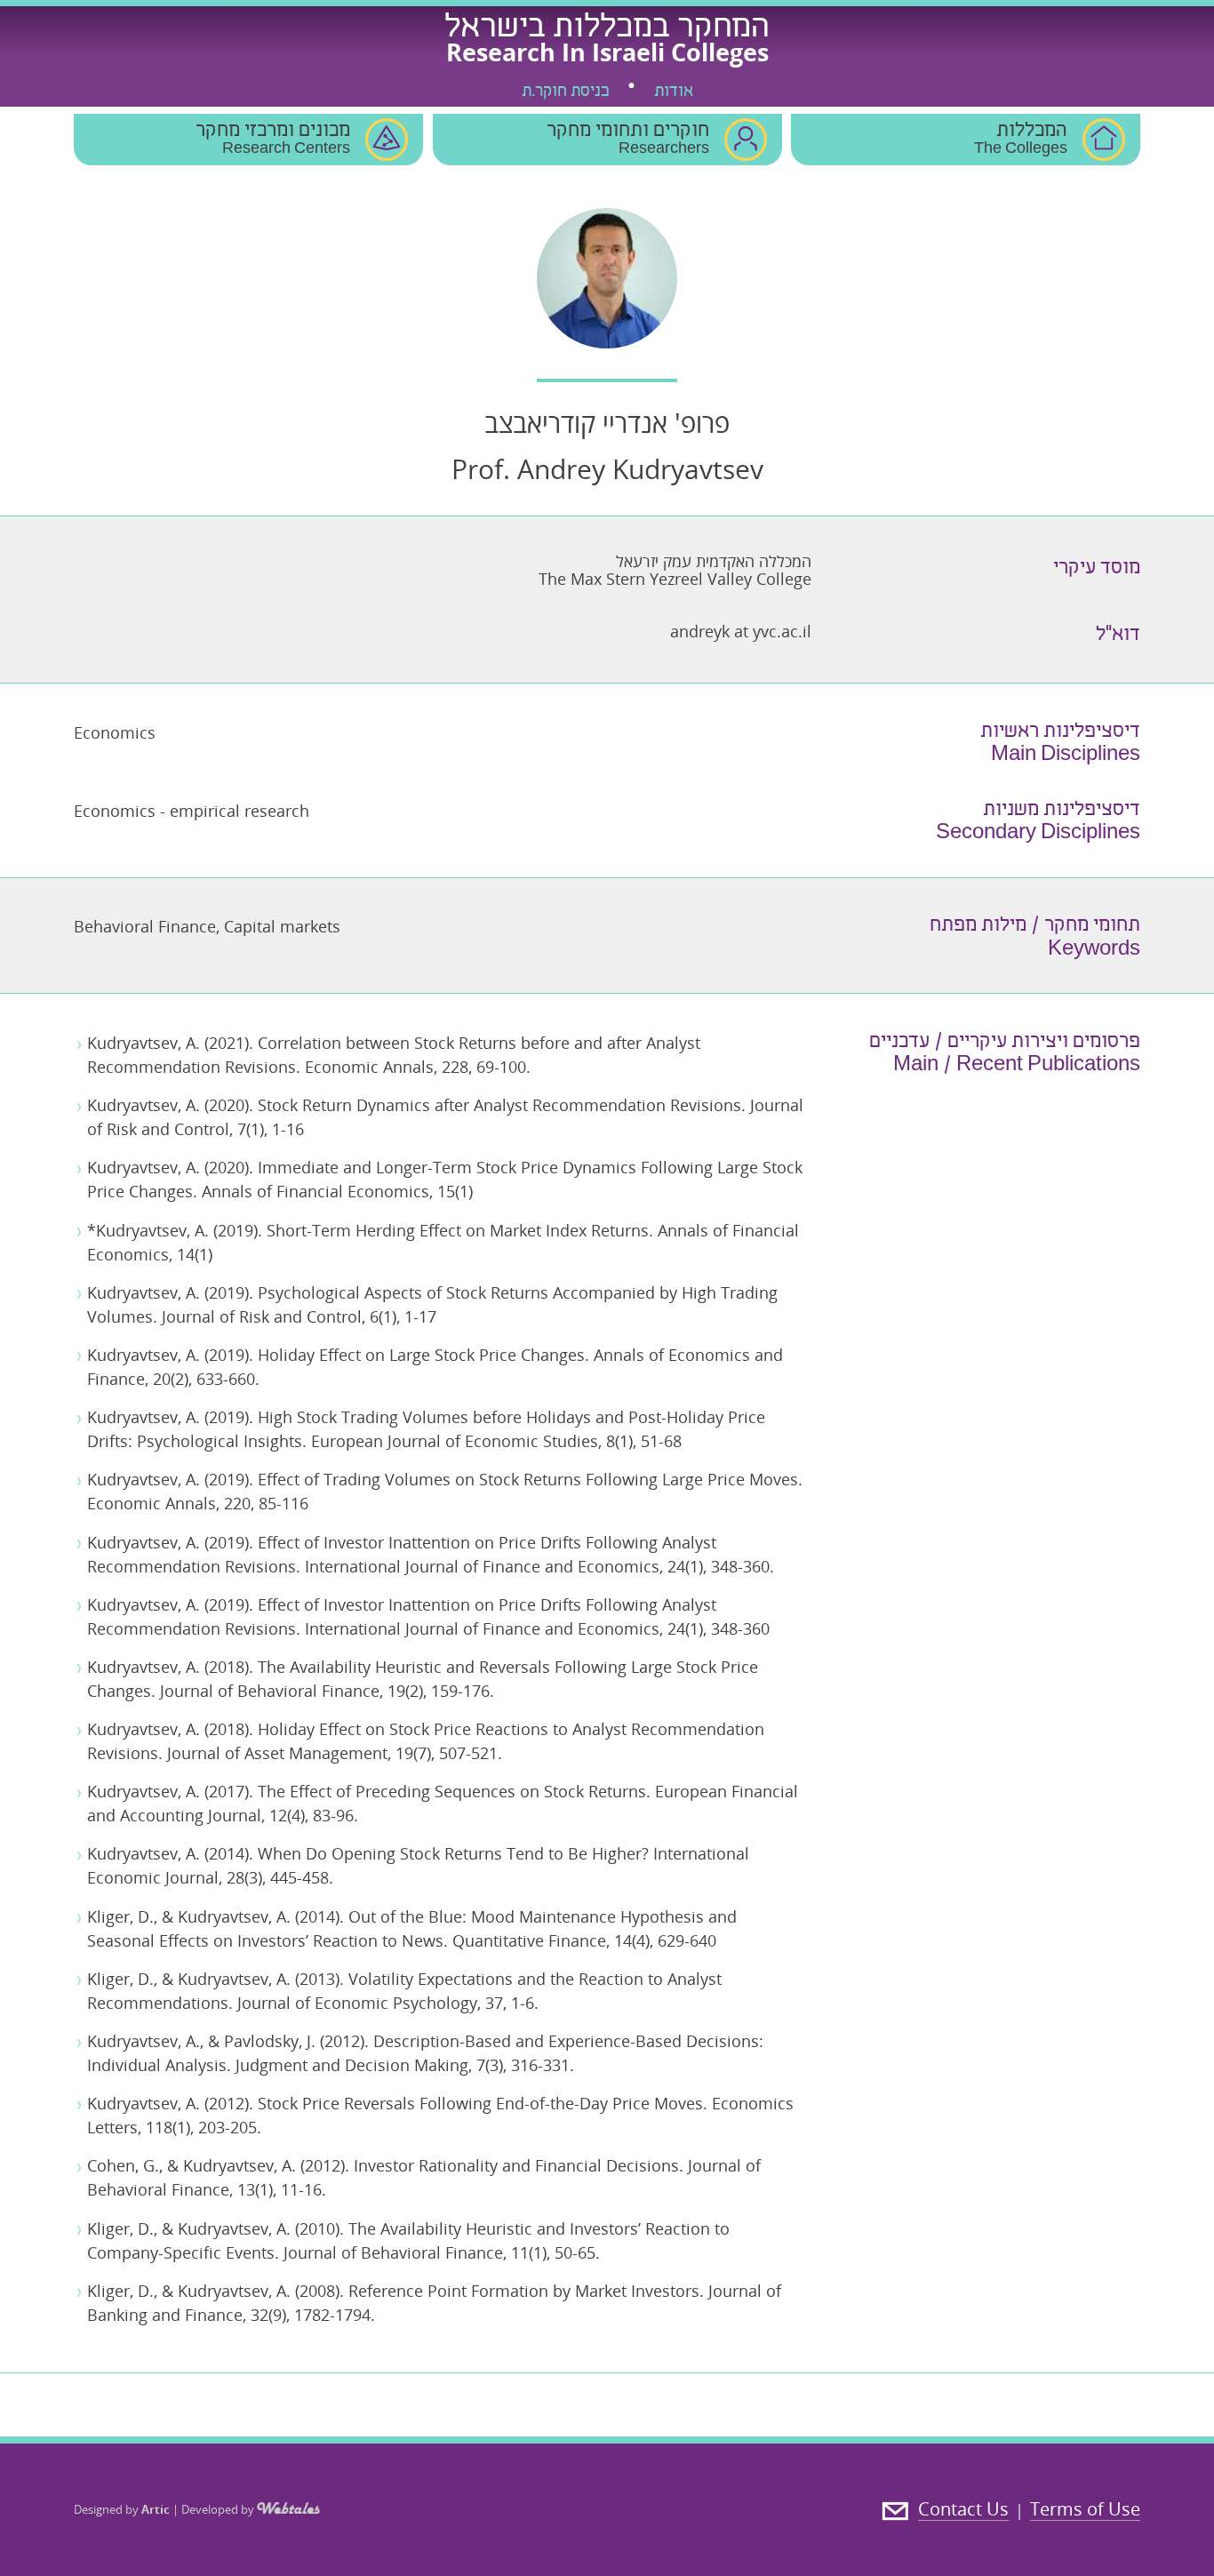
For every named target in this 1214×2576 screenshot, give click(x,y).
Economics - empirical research (192, 811)
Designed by (122, 2509)
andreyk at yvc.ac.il (741, 631)
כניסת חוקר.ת (565, 92)
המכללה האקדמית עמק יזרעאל (714, 561)
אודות (674, 92)
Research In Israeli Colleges (607, 52)
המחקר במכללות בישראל (607, 29)
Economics (115, 732)
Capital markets (282, 926)
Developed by (219, 2509)
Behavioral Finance (145, 926)
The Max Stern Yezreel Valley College (675, 579)
